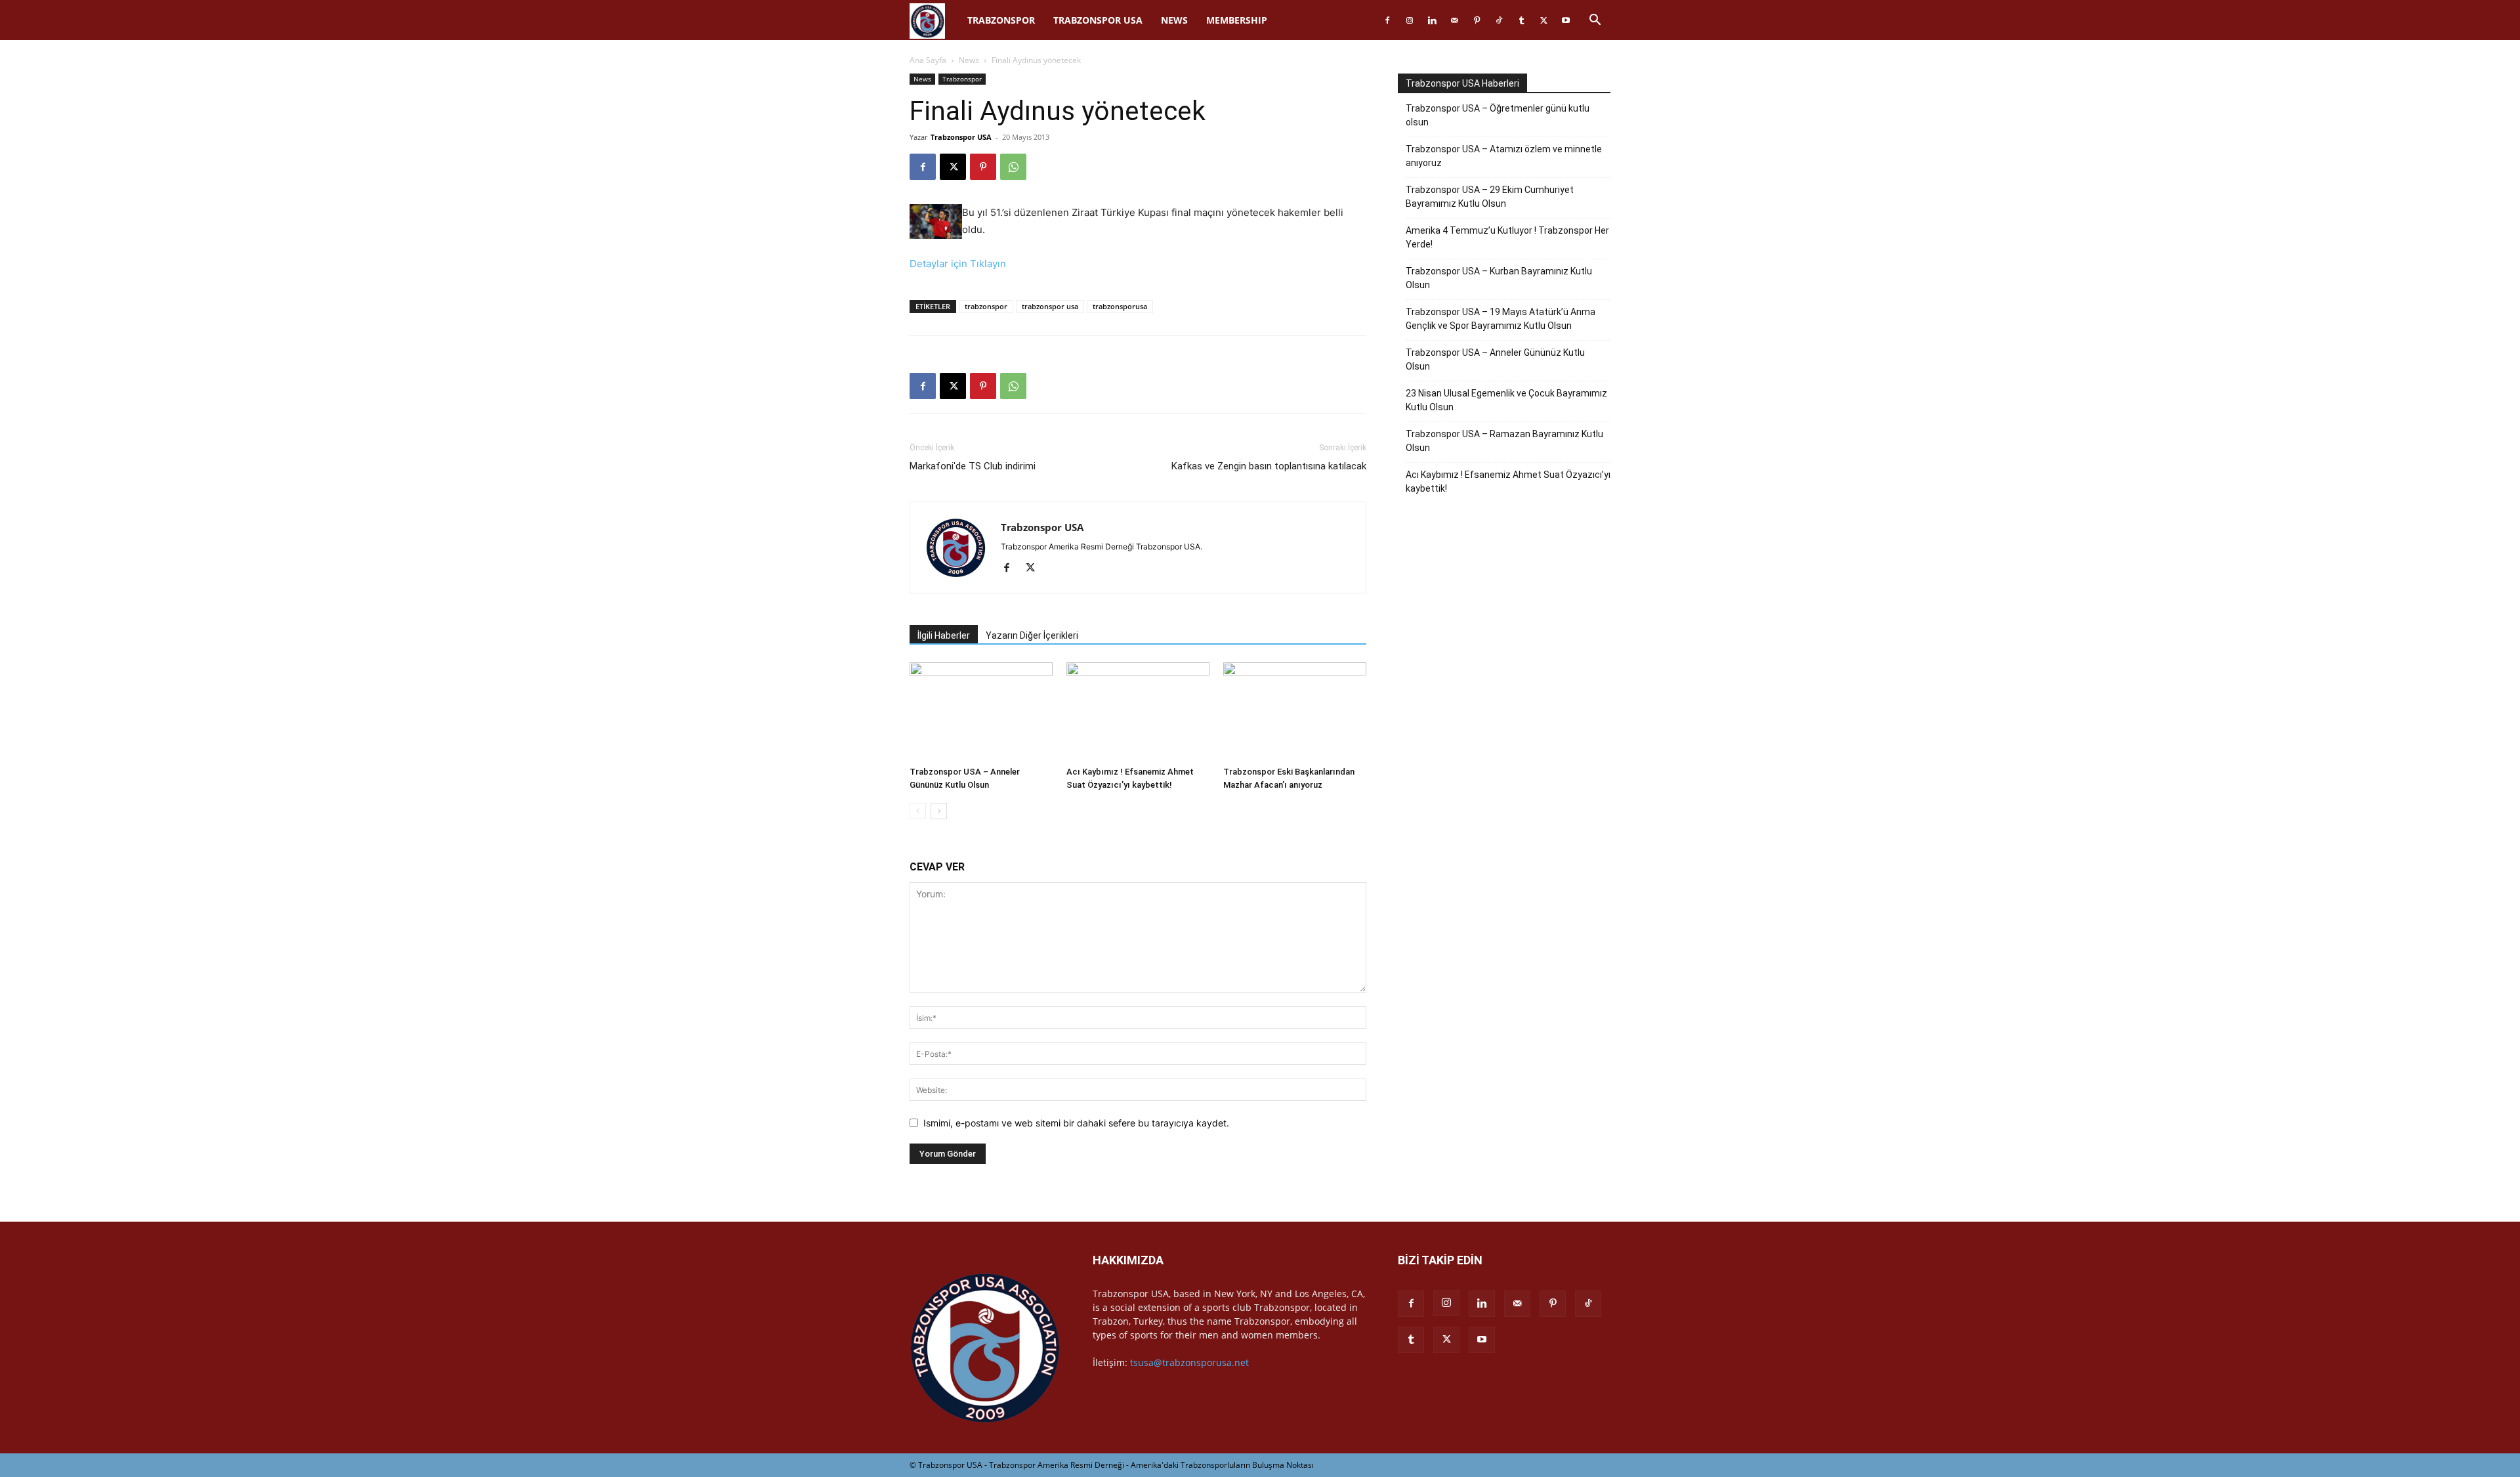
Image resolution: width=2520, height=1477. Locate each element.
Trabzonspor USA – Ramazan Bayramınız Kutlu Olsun (1504, 441)
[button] (1595, 21)
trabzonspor (986, 306)
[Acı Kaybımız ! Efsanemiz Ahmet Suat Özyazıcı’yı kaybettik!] (1138, 712)
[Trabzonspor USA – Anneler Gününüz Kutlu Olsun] (981, 712)
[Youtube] (1566, 20)
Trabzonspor (1001, 20)
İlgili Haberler (944, 635)
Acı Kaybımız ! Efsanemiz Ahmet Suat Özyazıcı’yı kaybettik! (1508, 482)
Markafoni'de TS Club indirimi (973, 466)
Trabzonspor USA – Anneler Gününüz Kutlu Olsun (1495, 359)
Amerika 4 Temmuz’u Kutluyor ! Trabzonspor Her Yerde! (1507, 237)
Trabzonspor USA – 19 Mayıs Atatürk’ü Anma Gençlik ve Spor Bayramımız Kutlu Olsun (1501, 319)
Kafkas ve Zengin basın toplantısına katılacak (1269, 466)
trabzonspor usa (1050, 306)
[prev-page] (918, 811)
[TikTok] (1499, 20)
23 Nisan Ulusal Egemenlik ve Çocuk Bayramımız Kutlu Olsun (1506, 400)
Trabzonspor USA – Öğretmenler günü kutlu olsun (1498, 115)
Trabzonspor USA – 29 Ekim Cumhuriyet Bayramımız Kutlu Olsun (1490, 197)
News (1174, 20)
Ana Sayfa (928, 60)
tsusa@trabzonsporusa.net (1189, 1362)
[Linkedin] (1432, 20)
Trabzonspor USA (1098, 20)
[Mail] (1454, 20)
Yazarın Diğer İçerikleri (1032, 635)
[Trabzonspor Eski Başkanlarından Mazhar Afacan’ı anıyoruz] (1295, 712)
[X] (1543, 20)
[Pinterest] (1477, 20)
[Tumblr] (1521, 20)
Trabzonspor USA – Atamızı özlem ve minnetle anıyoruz (1504, 156)
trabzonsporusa (1120, 306)
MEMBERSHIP (1237, 20)
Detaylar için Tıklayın (958, 264)
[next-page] (939, 811)
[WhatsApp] (1013, 167)
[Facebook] (1387, 20)
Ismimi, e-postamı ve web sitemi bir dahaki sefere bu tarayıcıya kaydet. (1076, 1123)
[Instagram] (1410, 20)
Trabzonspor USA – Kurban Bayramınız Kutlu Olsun (1499, 278)
